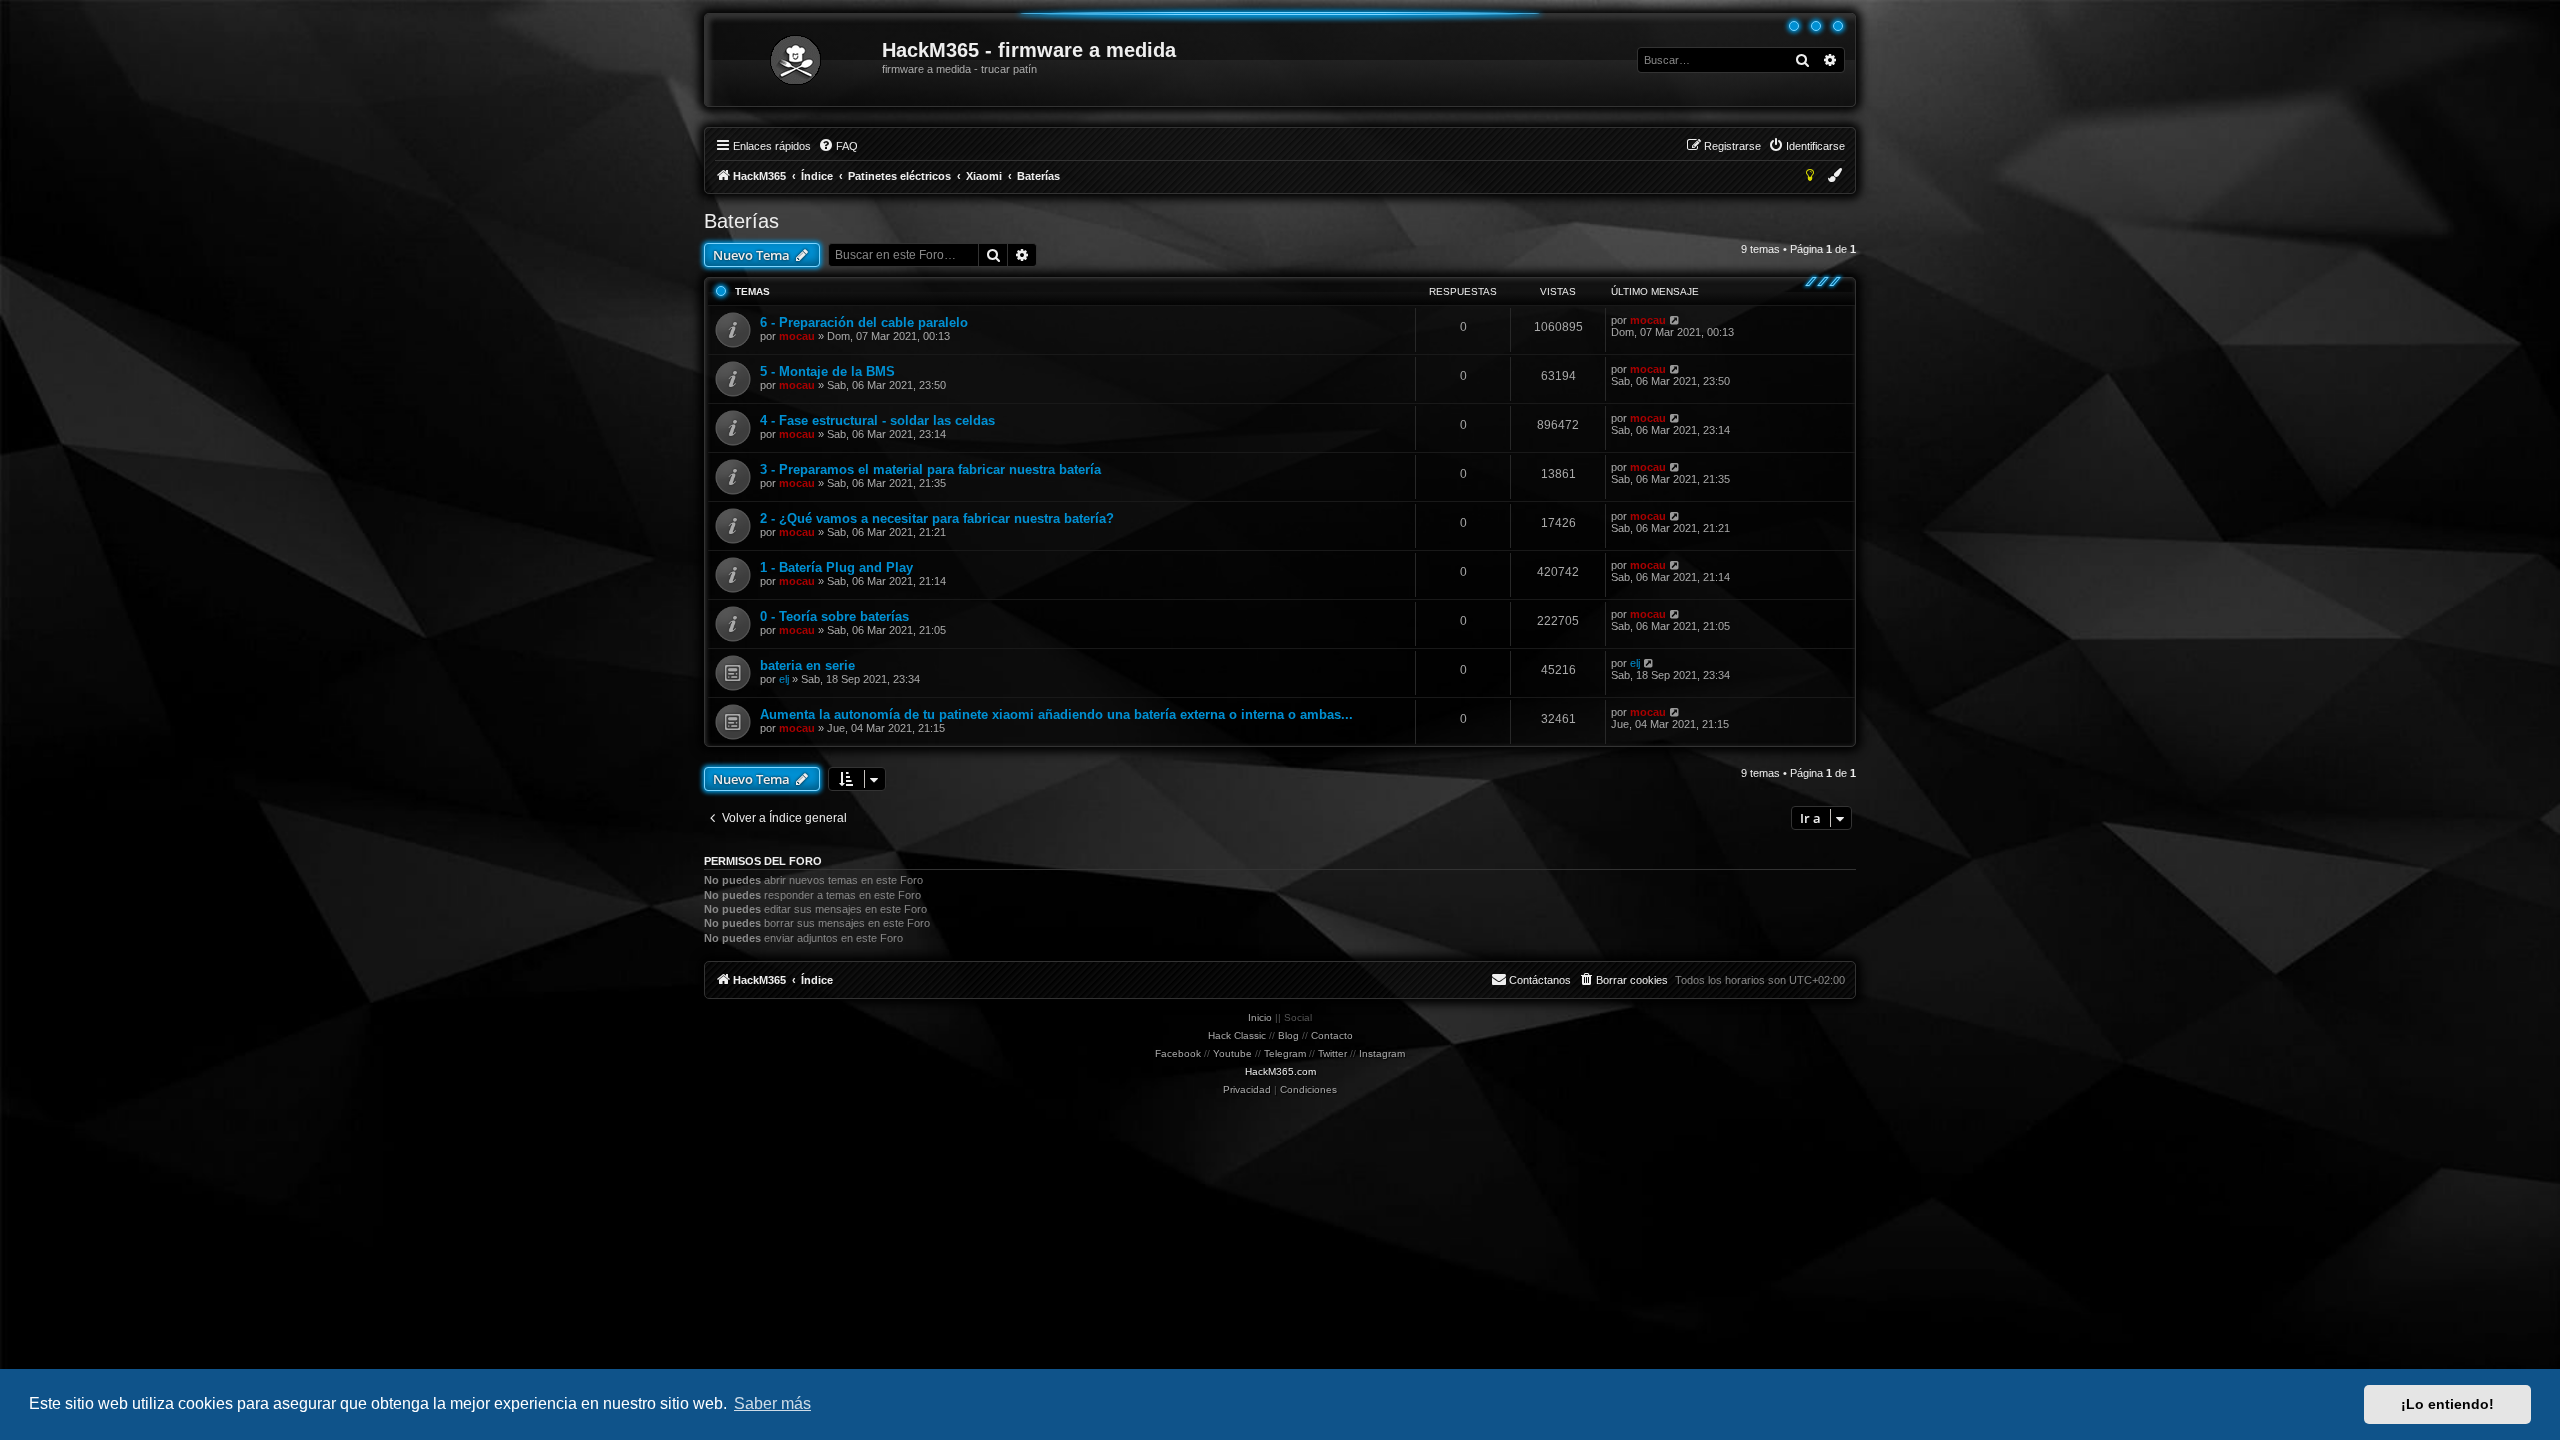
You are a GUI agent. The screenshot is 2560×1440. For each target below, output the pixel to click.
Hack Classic (1237, 1035)
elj (784, 679)
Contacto (1332, 1035)
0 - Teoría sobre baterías (834, 616)
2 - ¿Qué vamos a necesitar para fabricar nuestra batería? (937, 518)
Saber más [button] (772, 1403)
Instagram (1382, 1053)
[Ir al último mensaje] (1675, 320)
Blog (1288, 1035)
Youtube (1232, 1053)
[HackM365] (794, 60)
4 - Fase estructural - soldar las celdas (877, 420)
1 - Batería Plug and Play (836, 567)
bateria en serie (807, 665)
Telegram (1285, 1053)
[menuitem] (838, 146)
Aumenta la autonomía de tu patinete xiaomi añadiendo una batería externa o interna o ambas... (1056, 714)
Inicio (1260, 1017)
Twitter (1332, 1053)
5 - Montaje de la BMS (827, 371)
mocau (797, 336)
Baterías (741, 221)
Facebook (1178, 1053)
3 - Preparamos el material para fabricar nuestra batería (930, 469)
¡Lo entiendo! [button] (2447, 1404)
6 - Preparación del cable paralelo (864, 322)
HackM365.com (1280, 1071)
